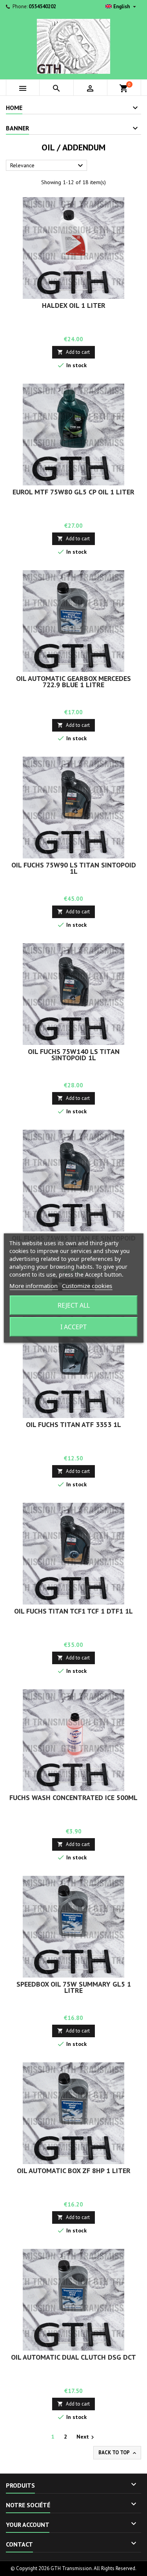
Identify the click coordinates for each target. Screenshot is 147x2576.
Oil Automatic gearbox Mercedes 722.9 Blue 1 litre (73, 682)
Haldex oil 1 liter (74, 305)
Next (86, 2437)
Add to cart (73, 352)
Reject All (74, 1305)
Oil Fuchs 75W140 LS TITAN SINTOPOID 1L (74, 1055)
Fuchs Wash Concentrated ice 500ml (73, 1798)
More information (34, 1286)
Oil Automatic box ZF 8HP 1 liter (74, 2171)
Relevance (48, 166)
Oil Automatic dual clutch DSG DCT (73, 2357)
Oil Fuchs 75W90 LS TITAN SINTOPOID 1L (74, 868)
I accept (73, 1327)
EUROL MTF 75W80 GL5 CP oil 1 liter (73, 492)
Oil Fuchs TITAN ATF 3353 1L (73, 1424)
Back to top (118, 2453)
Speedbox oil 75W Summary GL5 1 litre (74, 1987)
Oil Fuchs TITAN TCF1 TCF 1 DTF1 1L (73, 1611)
